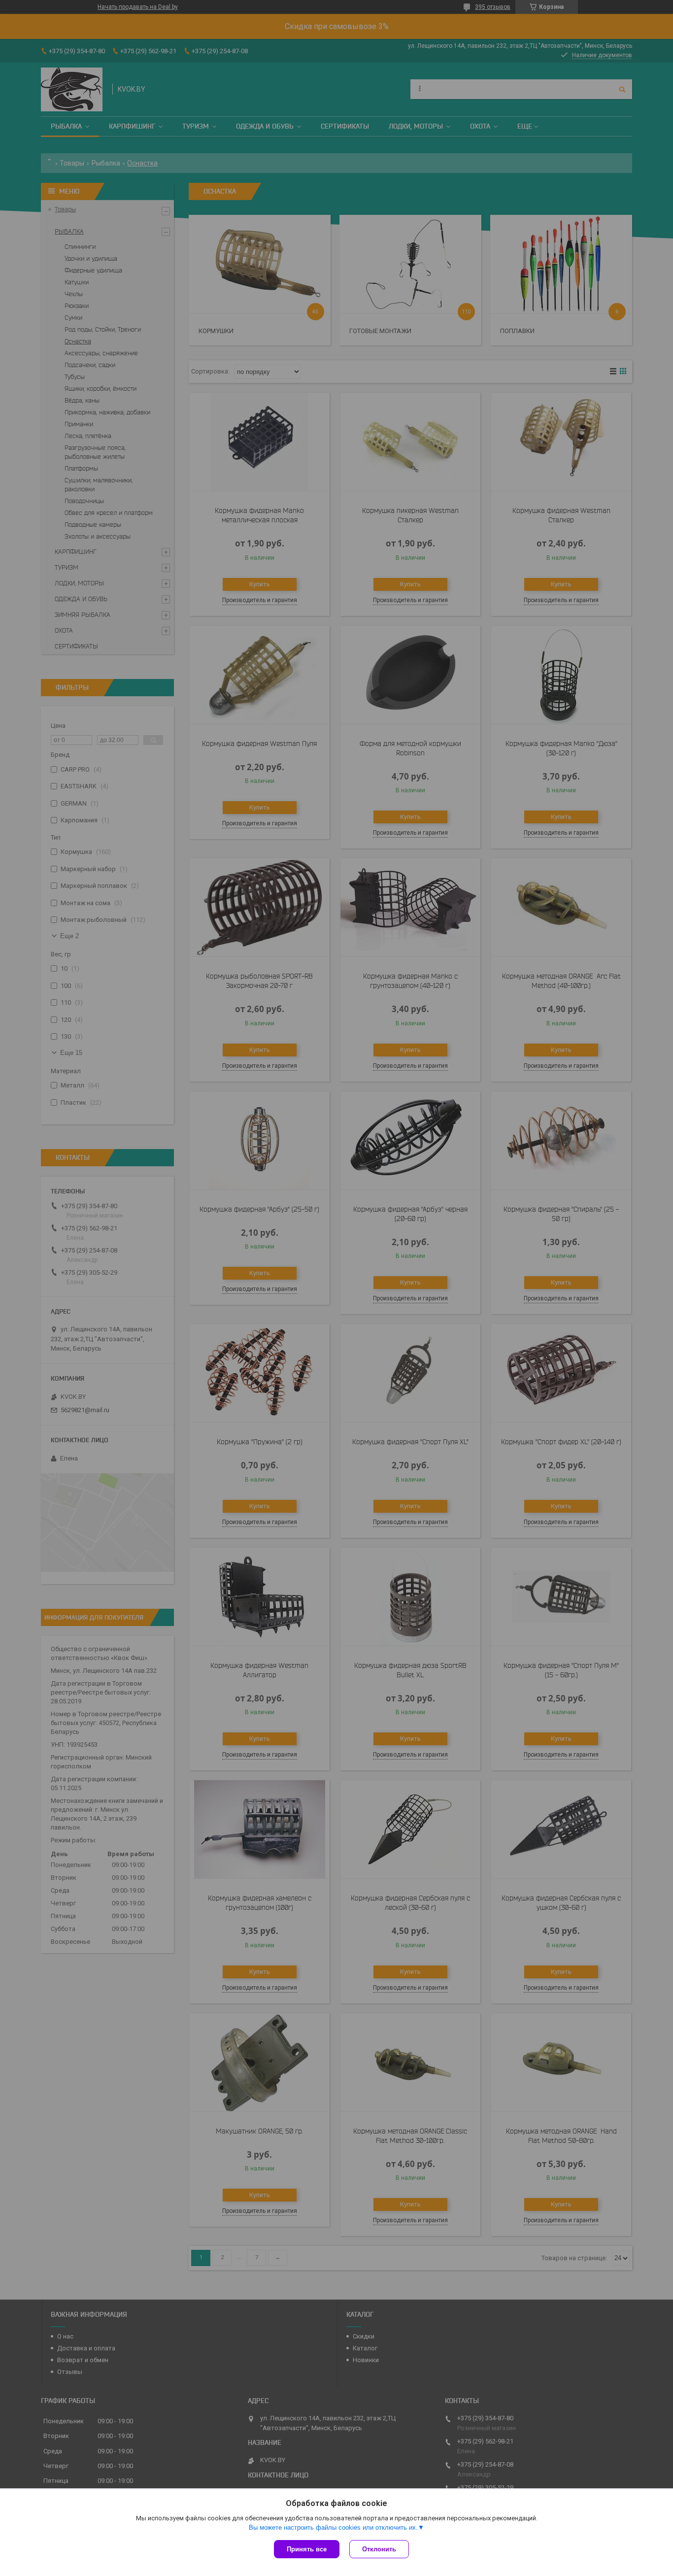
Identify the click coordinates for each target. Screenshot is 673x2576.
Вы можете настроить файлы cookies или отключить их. (333, 2527)
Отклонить (379, 2549)
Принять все (307, 2549)
